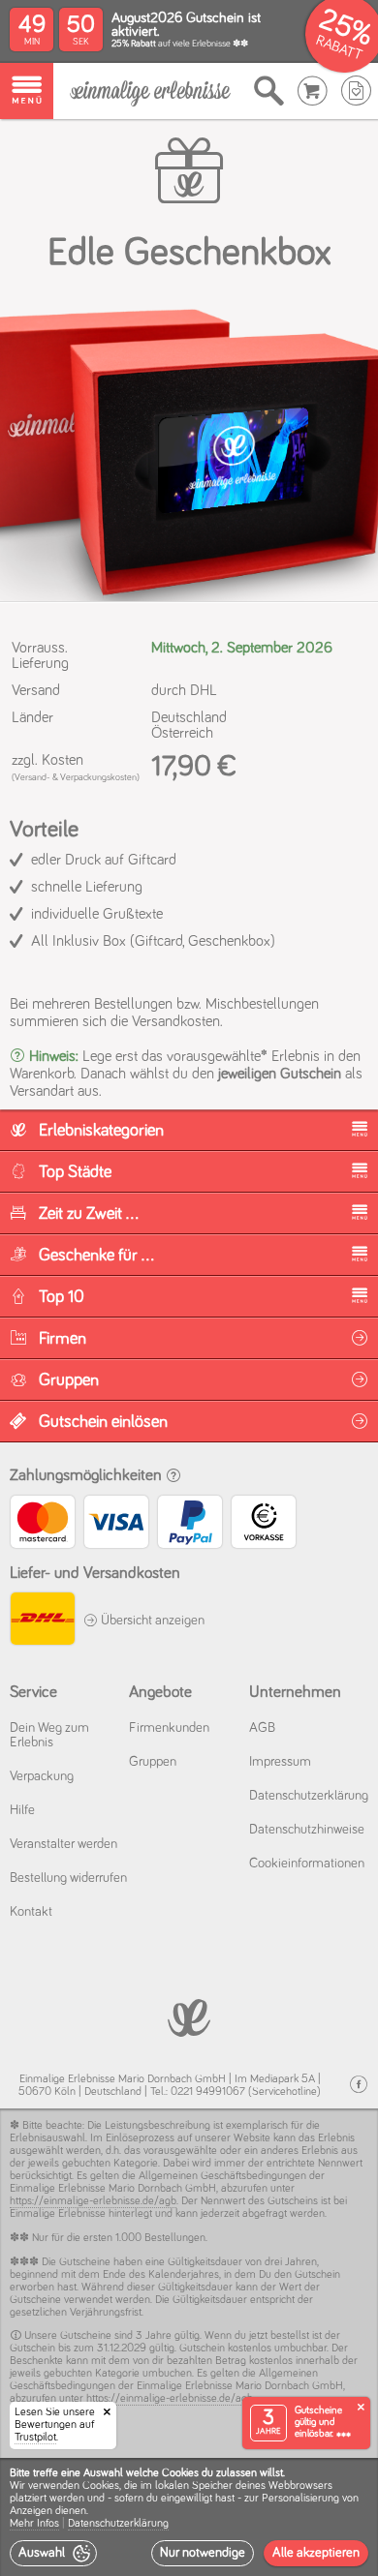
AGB (262, 1728)
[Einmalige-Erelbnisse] (189, 2016)
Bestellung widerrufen (68, 1878)
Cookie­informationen (307, 1864)
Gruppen (153, 1762)
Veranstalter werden (63, 1844)
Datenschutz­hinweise (307, 1830)
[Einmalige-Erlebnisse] (150, 91)
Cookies (101, 2486)
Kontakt (31, 1912)
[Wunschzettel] (356, 91)
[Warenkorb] (313, 91)
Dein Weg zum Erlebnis (49, 1735)
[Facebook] (359, 2085)
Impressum (280, 1762)
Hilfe (22, 1810)
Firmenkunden (169, 1728)
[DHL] (42, 1621)
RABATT (339, 48)
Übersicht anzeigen (151, 1621)
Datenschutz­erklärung (309, 1796)
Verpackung (42, 1776)
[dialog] (189, 2517)
